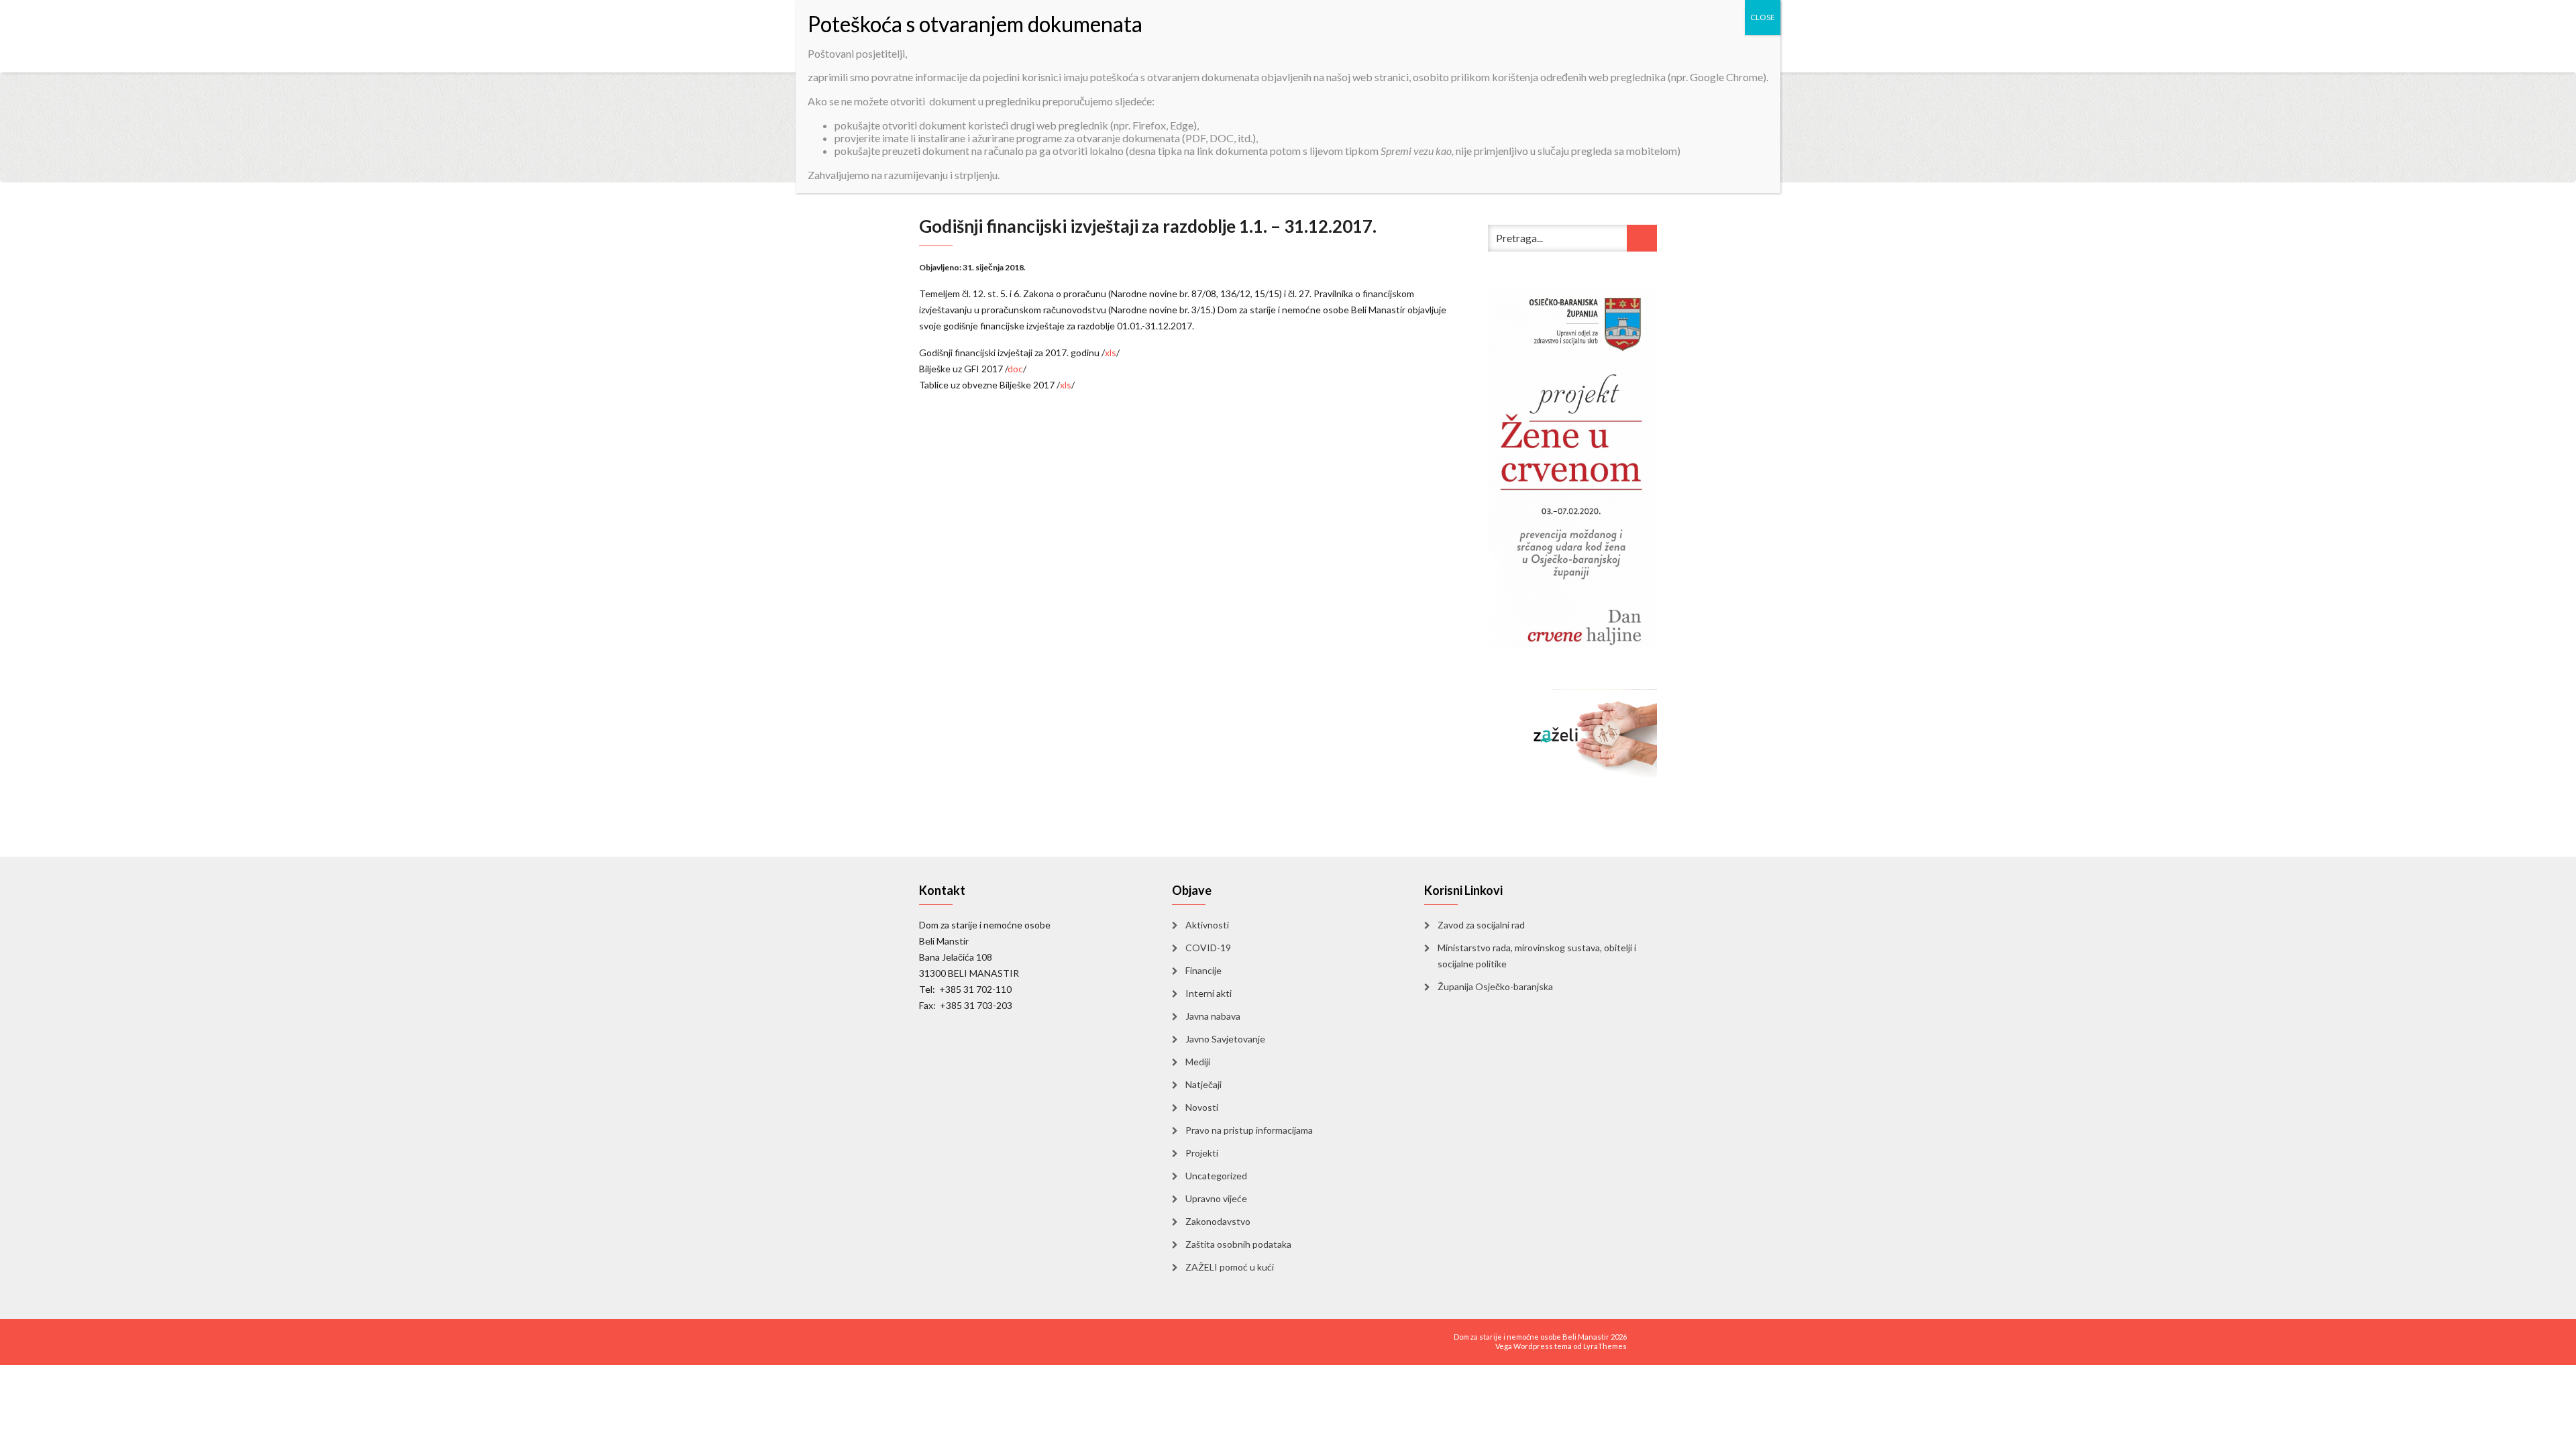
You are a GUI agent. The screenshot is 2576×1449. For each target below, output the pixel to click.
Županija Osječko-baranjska (1495, 986)
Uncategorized (1216, 1176)
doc (1015, 369)
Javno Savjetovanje (1225, 1039)
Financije (1203, 970)
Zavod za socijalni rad (1481, 925)
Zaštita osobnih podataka (1238, 1244)
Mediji (1198, 1062)
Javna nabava (1213, 1016)
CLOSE (1763, 17)
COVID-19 (1208, 948)
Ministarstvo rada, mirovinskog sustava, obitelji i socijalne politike (1537, 956)
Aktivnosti (1207, 925)
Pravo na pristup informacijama (1249, 1130)
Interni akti (1209, 993)
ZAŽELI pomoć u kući (1230, 1267)
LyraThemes (1605, 1346)
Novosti (1202, 1107)
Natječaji (1203, 1084)
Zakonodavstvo (1218, 1221)
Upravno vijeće (1216, 1198)
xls (1111, 353)
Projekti (1202, 1153)
